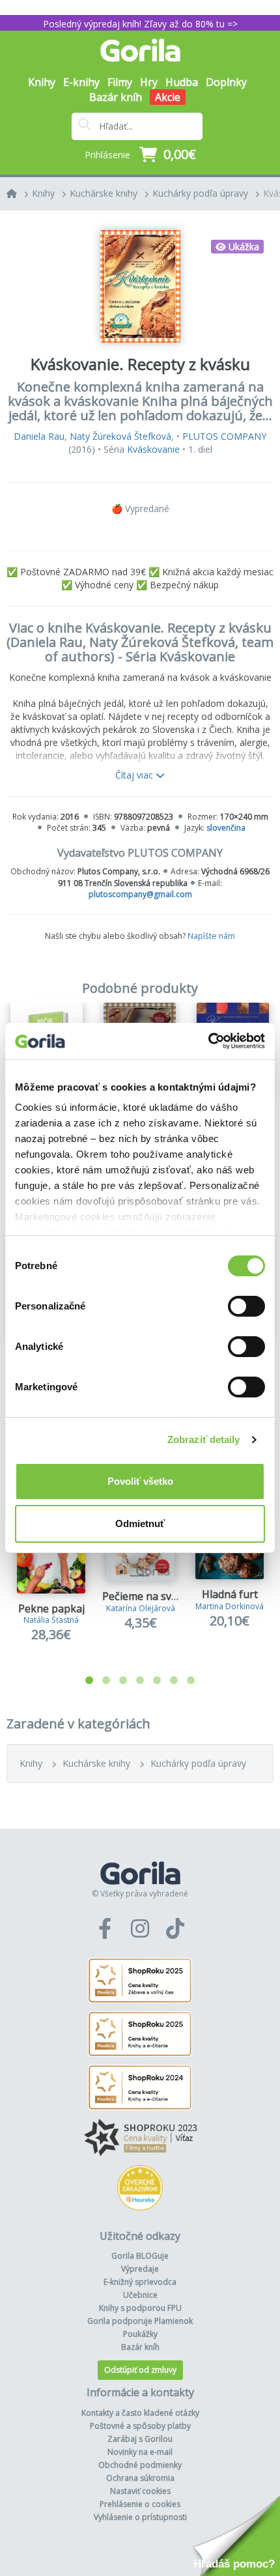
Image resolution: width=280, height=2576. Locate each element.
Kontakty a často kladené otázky (140, 2413)
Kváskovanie (153, 449)
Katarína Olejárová (141, 1608)
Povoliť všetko (140, 1481)
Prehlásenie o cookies (140, 2504)
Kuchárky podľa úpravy (200, 193)
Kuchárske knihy (104, 193)
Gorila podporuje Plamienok (140, 2321)
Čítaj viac (135, 775)
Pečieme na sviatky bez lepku (174, 1596)
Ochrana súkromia (140, 2478)
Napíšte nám (211, 936)
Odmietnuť (140, 1524)
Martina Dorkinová (230, 1606)
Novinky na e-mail (140, 2452)
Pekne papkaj (51, 1609)
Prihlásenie (107, 155)
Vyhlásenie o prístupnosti (140, 2517)
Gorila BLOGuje (140, 2256)
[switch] (246, 1306)
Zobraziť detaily (204, 1439)
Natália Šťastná (51, 1620)
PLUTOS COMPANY (224, 436)
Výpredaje (140, 2269)
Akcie (168, 97)
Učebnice (140, 2295)
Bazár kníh (116, 97)
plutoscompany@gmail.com (140, 894)
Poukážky (140, 2334)
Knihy (43, 193)
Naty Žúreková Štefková (120, 436)
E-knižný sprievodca (140, 2282)
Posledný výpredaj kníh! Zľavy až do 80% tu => (140, 24)
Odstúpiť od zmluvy (140, 2370)
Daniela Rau (39, 436)
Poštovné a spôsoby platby (140, 2426)
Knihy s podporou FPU (140, 2308)
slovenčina (226, 828)
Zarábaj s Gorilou (140, 2439)
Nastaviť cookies (140, 2491)
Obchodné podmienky (140, 2465)
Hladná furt (230, 1594)
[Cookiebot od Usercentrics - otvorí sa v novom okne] (208, 1041)
